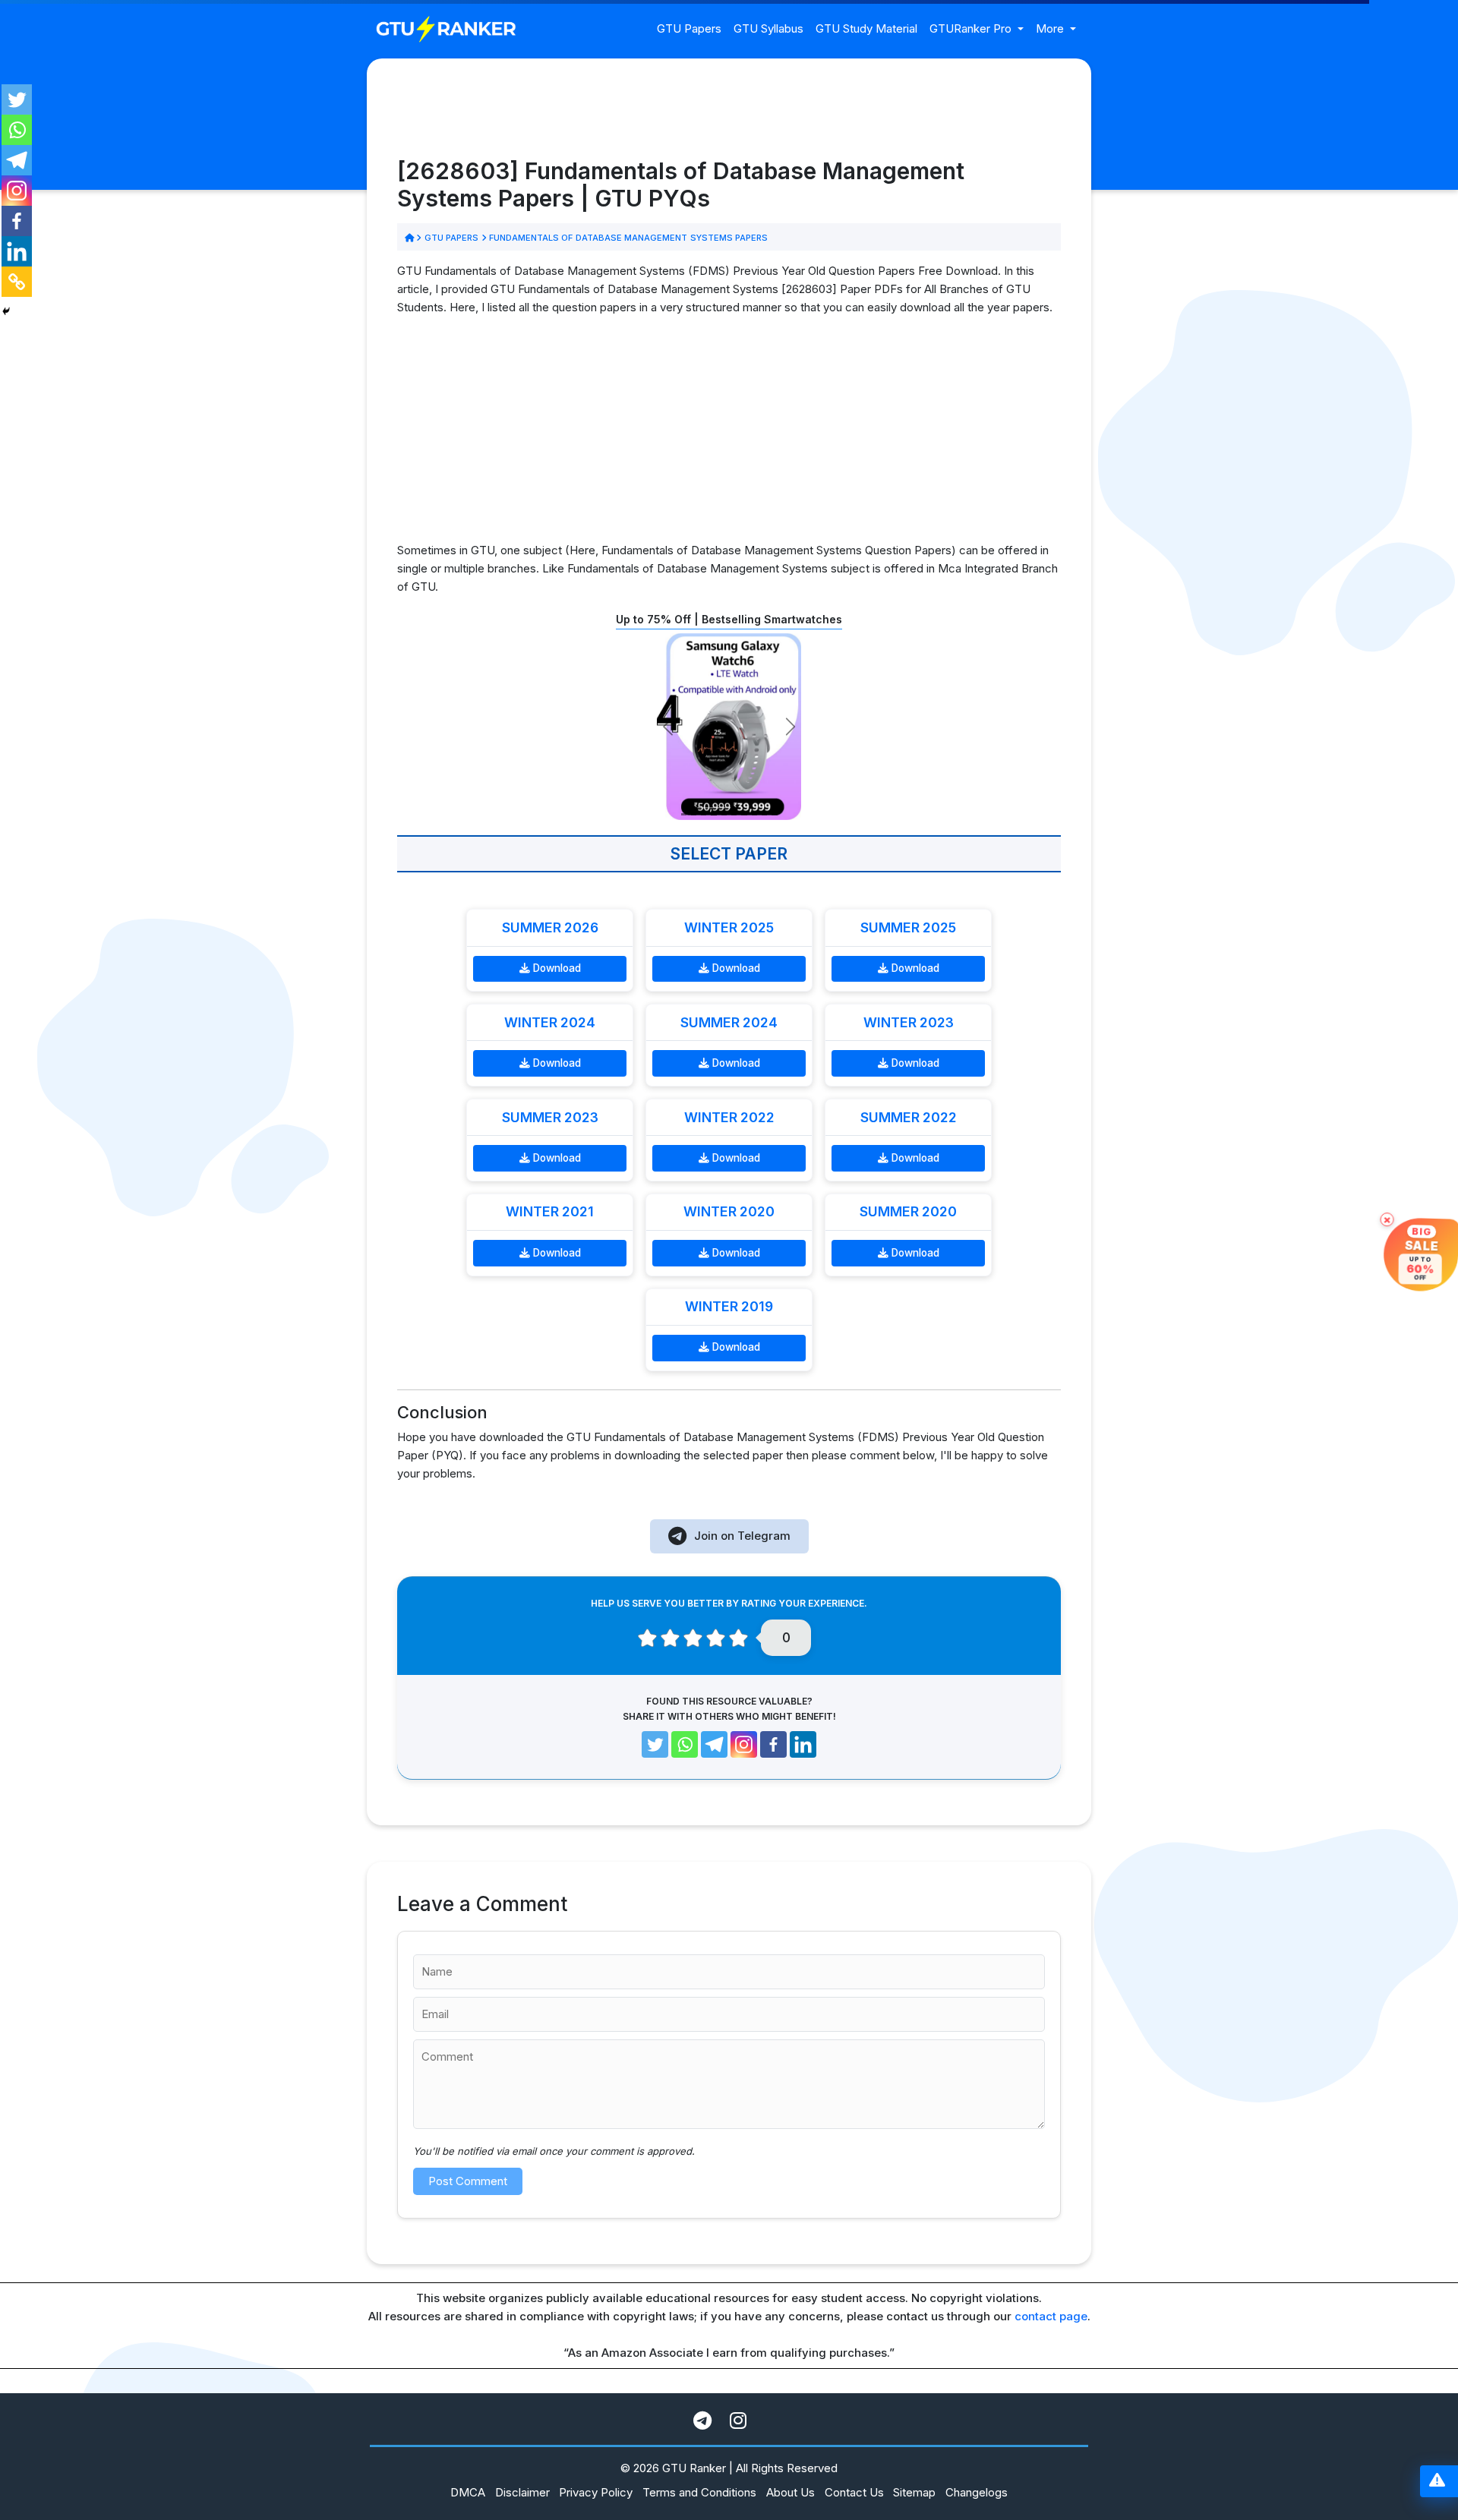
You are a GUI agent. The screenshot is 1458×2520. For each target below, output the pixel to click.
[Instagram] (17, 191)
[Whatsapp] (17, 130)
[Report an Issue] (1437, 2482)
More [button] (1051, 28)
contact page (1051, 2316)
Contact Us (854, 2492)
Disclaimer (522, 2492)
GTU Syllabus (768, 28)
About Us (791, 2492)
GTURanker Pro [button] (972, 28)
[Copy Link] (17, 282)
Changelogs (977, 2492)
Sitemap (914, 2492)
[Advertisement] (729, 435)
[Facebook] (17, 221)
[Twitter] (17, 99)
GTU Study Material (866, 28)
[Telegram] (17, 160)
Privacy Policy (596, 2492)
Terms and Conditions (699, 2492)
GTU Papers (689, 28)
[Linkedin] (17, 251)
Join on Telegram (742, 1536)
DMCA (468, 2492)
